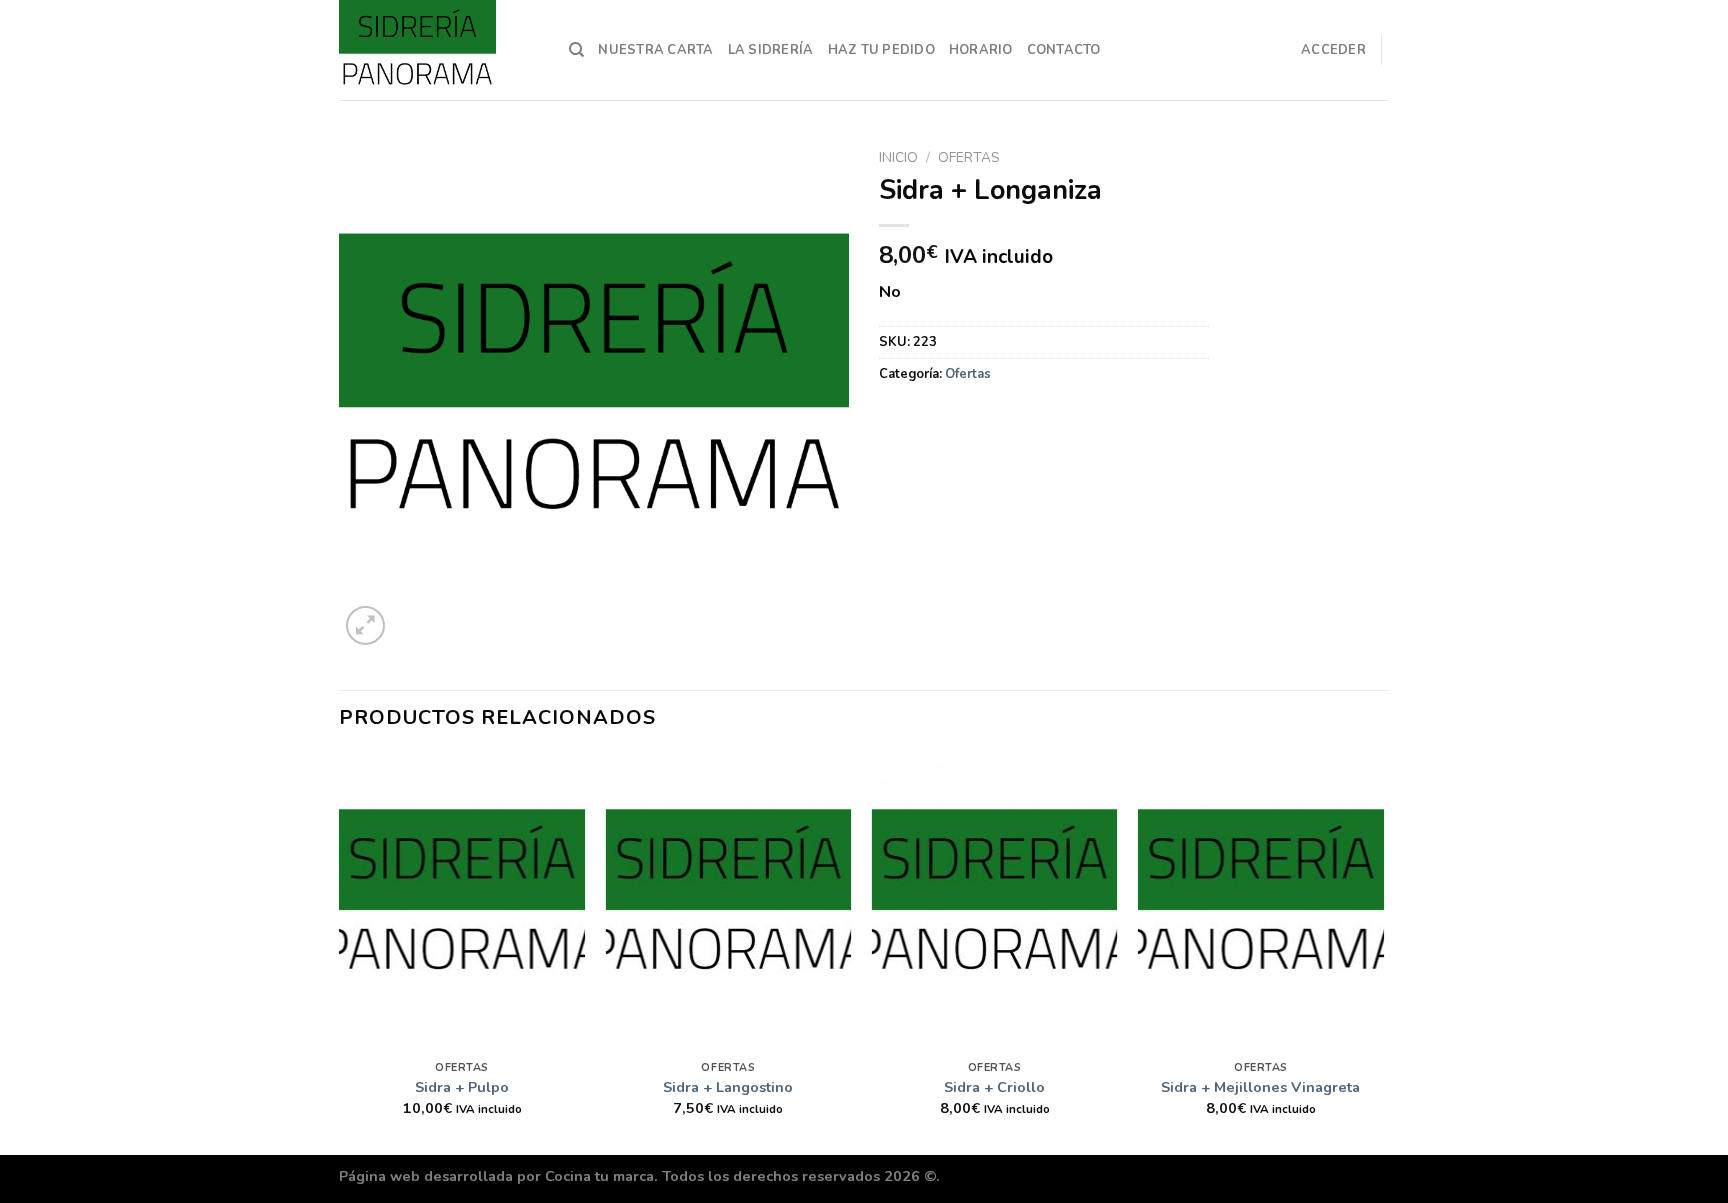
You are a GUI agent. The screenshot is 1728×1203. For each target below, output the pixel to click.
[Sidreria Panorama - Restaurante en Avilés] (439, 50)
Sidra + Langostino (728, 1087)
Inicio (898, 157)
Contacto (1064, 50)
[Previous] (340, 953)
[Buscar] (576, 50)
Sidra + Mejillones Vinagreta (1260, 1087)
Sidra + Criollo (994, 1087)
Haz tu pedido (881, 50)
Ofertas (969, 157)
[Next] (1383, 953)
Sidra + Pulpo (462, 1087)
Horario (981, 50)
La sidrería (771, 50)
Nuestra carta (655, 50)
